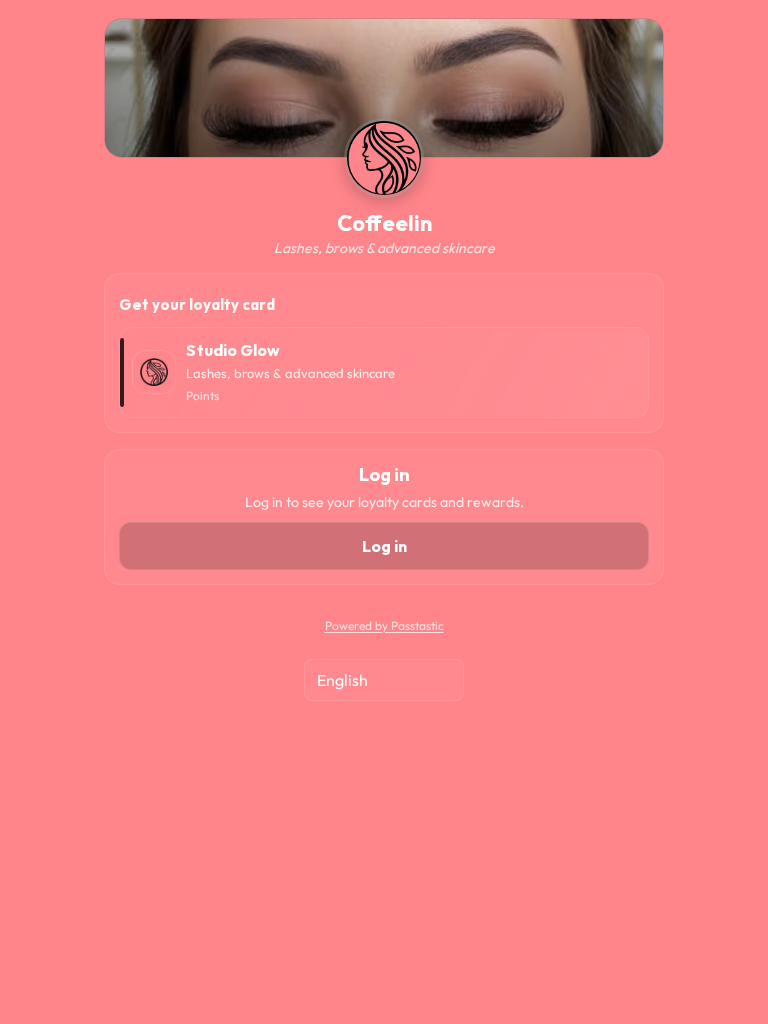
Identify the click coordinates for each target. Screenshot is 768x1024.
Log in (384, 546)
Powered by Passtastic (384, 625)
